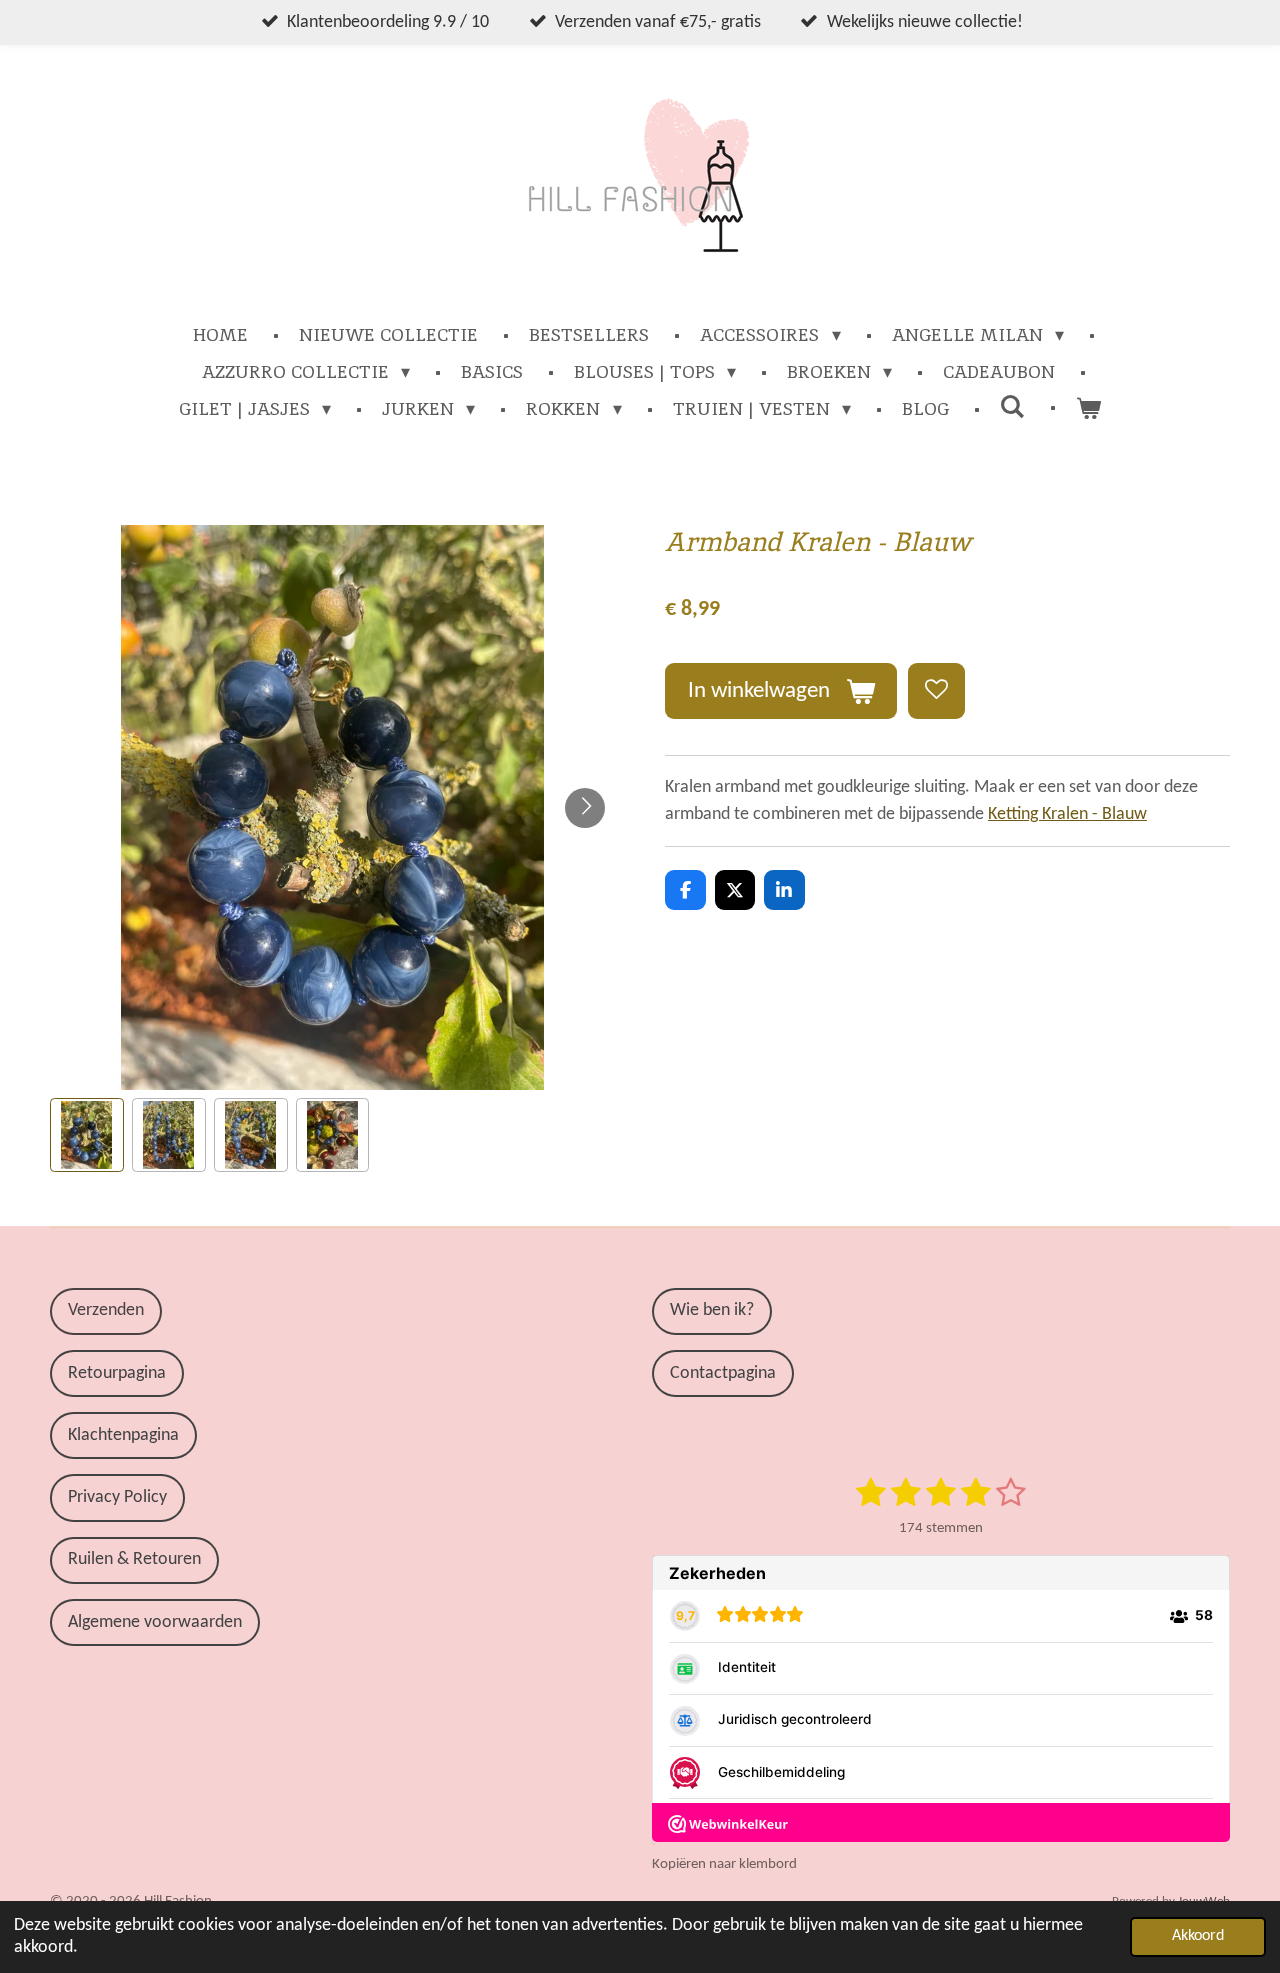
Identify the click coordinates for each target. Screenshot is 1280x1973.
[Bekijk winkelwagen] (1088, 408)
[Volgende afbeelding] (585, 808)
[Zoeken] (1012, 406)
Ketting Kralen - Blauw (1067, 814)
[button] (87, 1135)
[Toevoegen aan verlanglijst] (936, 691)
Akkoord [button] (1198, 1936)
